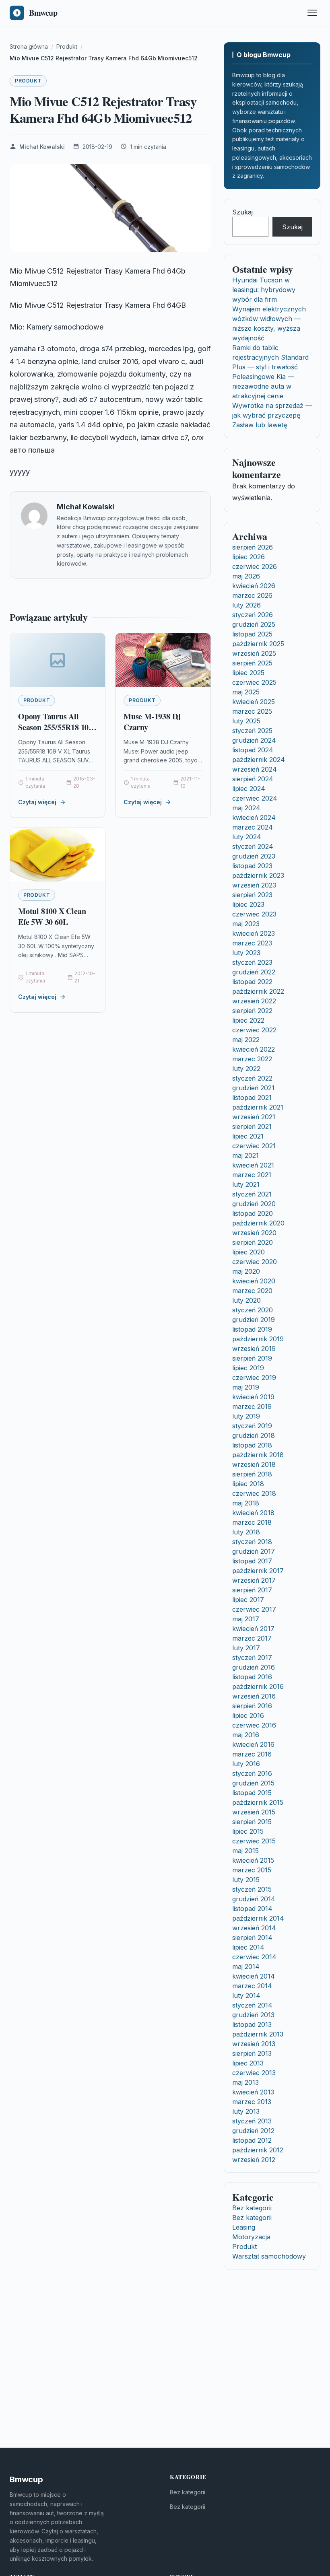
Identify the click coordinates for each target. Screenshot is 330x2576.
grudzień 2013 (253, 2015)
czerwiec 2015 (254, 1841)
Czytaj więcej (37, 802)
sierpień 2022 (252, 1011)
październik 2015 (258, 1802)
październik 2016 (258, 1686)
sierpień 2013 (252, 2053)
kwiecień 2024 (254, 817)
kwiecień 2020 (254, 1281)
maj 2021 (245, 1155)
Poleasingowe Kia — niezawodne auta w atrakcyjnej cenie (263, 386)
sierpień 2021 (252, 1126)
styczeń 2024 (253, 846)
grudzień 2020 (254, 1204)
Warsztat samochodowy (269, 2256)
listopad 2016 (252, 1677)
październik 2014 (258, 1918)
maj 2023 (246, 924)
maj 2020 (246, 1271)
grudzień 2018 (254, 1435)
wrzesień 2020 (254, 1233)
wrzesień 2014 (254, 1928)
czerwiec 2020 (255, 1262)
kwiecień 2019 (253, 1397)
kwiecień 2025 (254, 702)
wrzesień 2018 (254, 1464)
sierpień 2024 (253, 779)
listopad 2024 (253, 750)
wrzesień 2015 (254, 1812)
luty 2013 (246, 2111)
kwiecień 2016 (253, 1744)
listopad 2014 (252, 1909)
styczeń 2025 (252, 731)
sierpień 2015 (252, 1822)
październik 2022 (258, 991)
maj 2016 (246, 1735)
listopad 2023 (252, 866)
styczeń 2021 (252, 1194)
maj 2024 (246, 808)
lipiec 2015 (248, 1831)
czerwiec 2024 (255, 798)
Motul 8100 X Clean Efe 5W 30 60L (52, 917)
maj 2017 (246, 1619)
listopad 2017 (252, 1561)
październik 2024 (259, 760)
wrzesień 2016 (254, 1696)
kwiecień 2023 (254, 933)
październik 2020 (258, 1223)
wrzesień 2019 (254, 1349)
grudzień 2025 (254, 624)
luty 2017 (246, 1648)
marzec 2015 (252, 1870)
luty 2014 (246, 1995)
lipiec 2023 (248, 904)
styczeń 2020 (253, 1310)
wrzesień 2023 (254, 885)
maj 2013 (245, 2082)
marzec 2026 (252, 595)
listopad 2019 (252, 1329)
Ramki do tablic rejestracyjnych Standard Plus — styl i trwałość (270, 357)
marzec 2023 (252, 943)
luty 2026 (246, 605)
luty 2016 (246, 1764)
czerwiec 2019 (254, 1378)
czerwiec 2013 (254, 2073)
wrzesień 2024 (255, 769)
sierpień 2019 (252, 1358)
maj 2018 (246, 1503)
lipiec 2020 (249, 1252)
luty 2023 (246, 953)
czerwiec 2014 (254, 1957)
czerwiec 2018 (254, 1493)
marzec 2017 (252, 1638)
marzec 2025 (252, 711)
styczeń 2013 (252, 2121)
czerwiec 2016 (254, 1725)
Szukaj (242, 212)
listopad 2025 (252, 634)
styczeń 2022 (252, 1078)
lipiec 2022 (248, 1020)
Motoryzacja (251, 2237)
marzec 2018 (252, 1522)
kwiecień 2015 (253, 1860)
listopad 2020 (253, 1213)
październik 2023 (258, 875)
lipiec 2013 (248, 2063)
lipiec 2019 (248, 1368)
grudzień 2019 (254, 1320)
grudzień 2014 (254, 1899)
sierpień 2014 (252, 1938)
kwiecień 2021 (253, 1165)
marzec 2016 (252, 1754)
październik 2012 (258, 2150)
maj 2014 (246, 1966)
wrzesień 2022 (254, 1001)
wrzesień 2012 (254, 2160)
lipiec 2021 (248, 1136)
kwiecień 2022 (254, 1049)
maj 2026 (246, 576)
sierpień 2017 (252, 1590)
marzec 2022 (252, 1059)
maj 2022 (246, 1040)
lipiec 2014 (248, 1947)
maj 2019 (246, 1387)
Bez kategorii (252, 2208)
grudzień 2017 (254, 1551)
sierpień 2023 (252, 895)
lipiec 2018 (248, 1484)
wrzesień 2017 (254, 1580)
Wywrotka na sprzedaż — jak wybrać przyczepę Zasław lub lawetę (272, 415)
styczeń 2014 (252, 2005)
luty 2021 (246, 1184)
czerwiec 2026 (255, 566)
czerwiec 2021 (254, 1146)
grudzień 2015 (253, 1783)
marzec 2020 (252, 1291)
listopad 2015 (252, 1793)
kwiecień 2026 (254, 586)
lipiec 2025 (248, 673)
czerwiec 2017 (254, 1609)
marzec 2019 (252, 1406)
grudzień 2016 (254, 1667)
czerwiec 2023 (254, 914)
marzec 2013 (252, 2102)
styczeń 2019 (252, 1426)
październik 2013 (258, 2034)
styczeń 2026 (253, 615)
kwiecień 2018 (253, 1513)
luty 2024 (247, 837)
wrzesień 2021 (254, 1117)
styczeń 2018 (252, 1542)
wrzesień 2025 (254, 653)
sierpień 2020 (253, 1242)
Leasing (244, 2227)
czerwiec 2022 (254, 1030)
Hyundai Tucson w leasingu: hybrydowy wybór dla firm (264, 290)
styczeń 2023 (252, 962)
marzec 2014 (252, 1986)
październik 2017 (258, 1571)
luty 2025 (246, 721)
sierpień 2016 (252, 1706)
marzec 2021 (252, 1175)
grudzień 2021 (253, 1088)
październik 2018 (258, 1455)
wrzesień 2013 (254, 2044)
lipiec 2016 (248, 1715)
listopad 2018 (252, 1445)
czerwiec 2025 (254, 682)
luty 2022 (246, 1069)
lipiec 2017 (248, 1600)
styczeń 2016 (252, 1773)
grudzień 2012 (253, 2131)
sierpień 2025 (252, 663)
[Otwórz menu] (312, 13)
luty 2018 (246, 1532)
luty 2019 (246, 1416)
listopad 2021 (252, 1098)
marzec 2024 (253, 827)
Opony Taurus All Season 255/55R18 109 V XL (55, 727)
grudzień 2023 (254, 856)
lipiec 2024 (249, 789)
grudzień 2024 (254, 740)
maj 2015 (245, 1851)
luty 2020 (246, 1300)
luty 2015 (246, 1880)
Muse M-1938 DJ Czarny (152, 722)
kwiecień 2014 (254, 1976)
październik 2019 (258, 1339)
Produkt (28, 81)
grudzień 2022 (254, 972)
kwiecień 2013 (253, 2092)
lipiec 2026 (249, 557)
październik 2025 (258, 644)
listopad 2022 (252, 982)
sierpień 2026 (253, 547)
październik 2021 (258, 1107)
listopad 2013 (252, 2024)
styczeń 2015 (252, 1889)
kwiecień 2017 (253, 1629)
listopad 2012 (252, 2140)
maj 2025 (246, 692)
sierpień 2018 (252, 1474)
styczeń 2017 (252, 1658)
